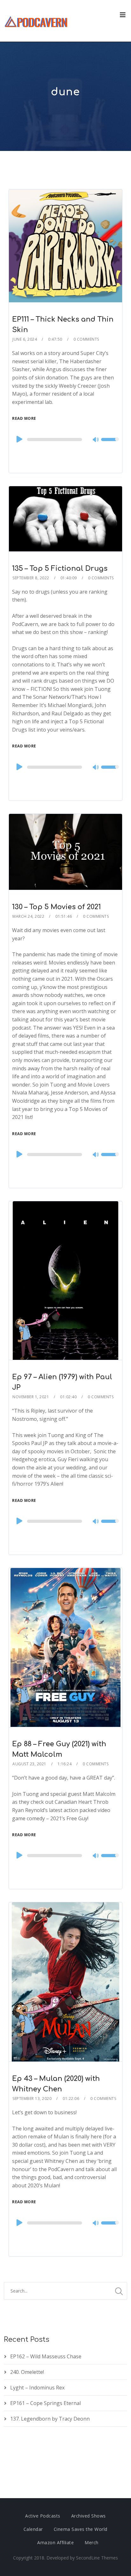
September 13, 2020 (32, 2099)
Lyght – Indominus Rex (37, 2388)
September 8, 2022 (31, 578)
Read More (24, 418)
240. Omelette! (27, 2372)
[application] (65, 440)
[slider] (110, 444)
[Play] (19, 439)
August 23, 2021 (29, 1764)
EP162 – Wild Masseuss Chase (46, 2356)
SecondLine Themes (97, 2558)
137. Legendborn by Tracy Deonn (50, 2419)
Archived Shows (89, 2516)
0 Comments (86, 339)
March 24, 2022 (28, 916)
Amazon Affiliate (55, 2542)
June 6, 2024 (25, 339)
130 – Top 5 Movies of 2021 (56, 907)
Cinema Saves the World (81, 2529)
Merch (92, 2542)
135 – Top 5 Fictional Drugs (60, 569)
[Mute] (96, 440)
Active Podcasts (43, 2516)
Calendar (33, 2529)
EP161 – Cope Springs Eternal (45, 2403)
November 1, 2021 (31, 1397)
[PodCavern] (36, 21)
